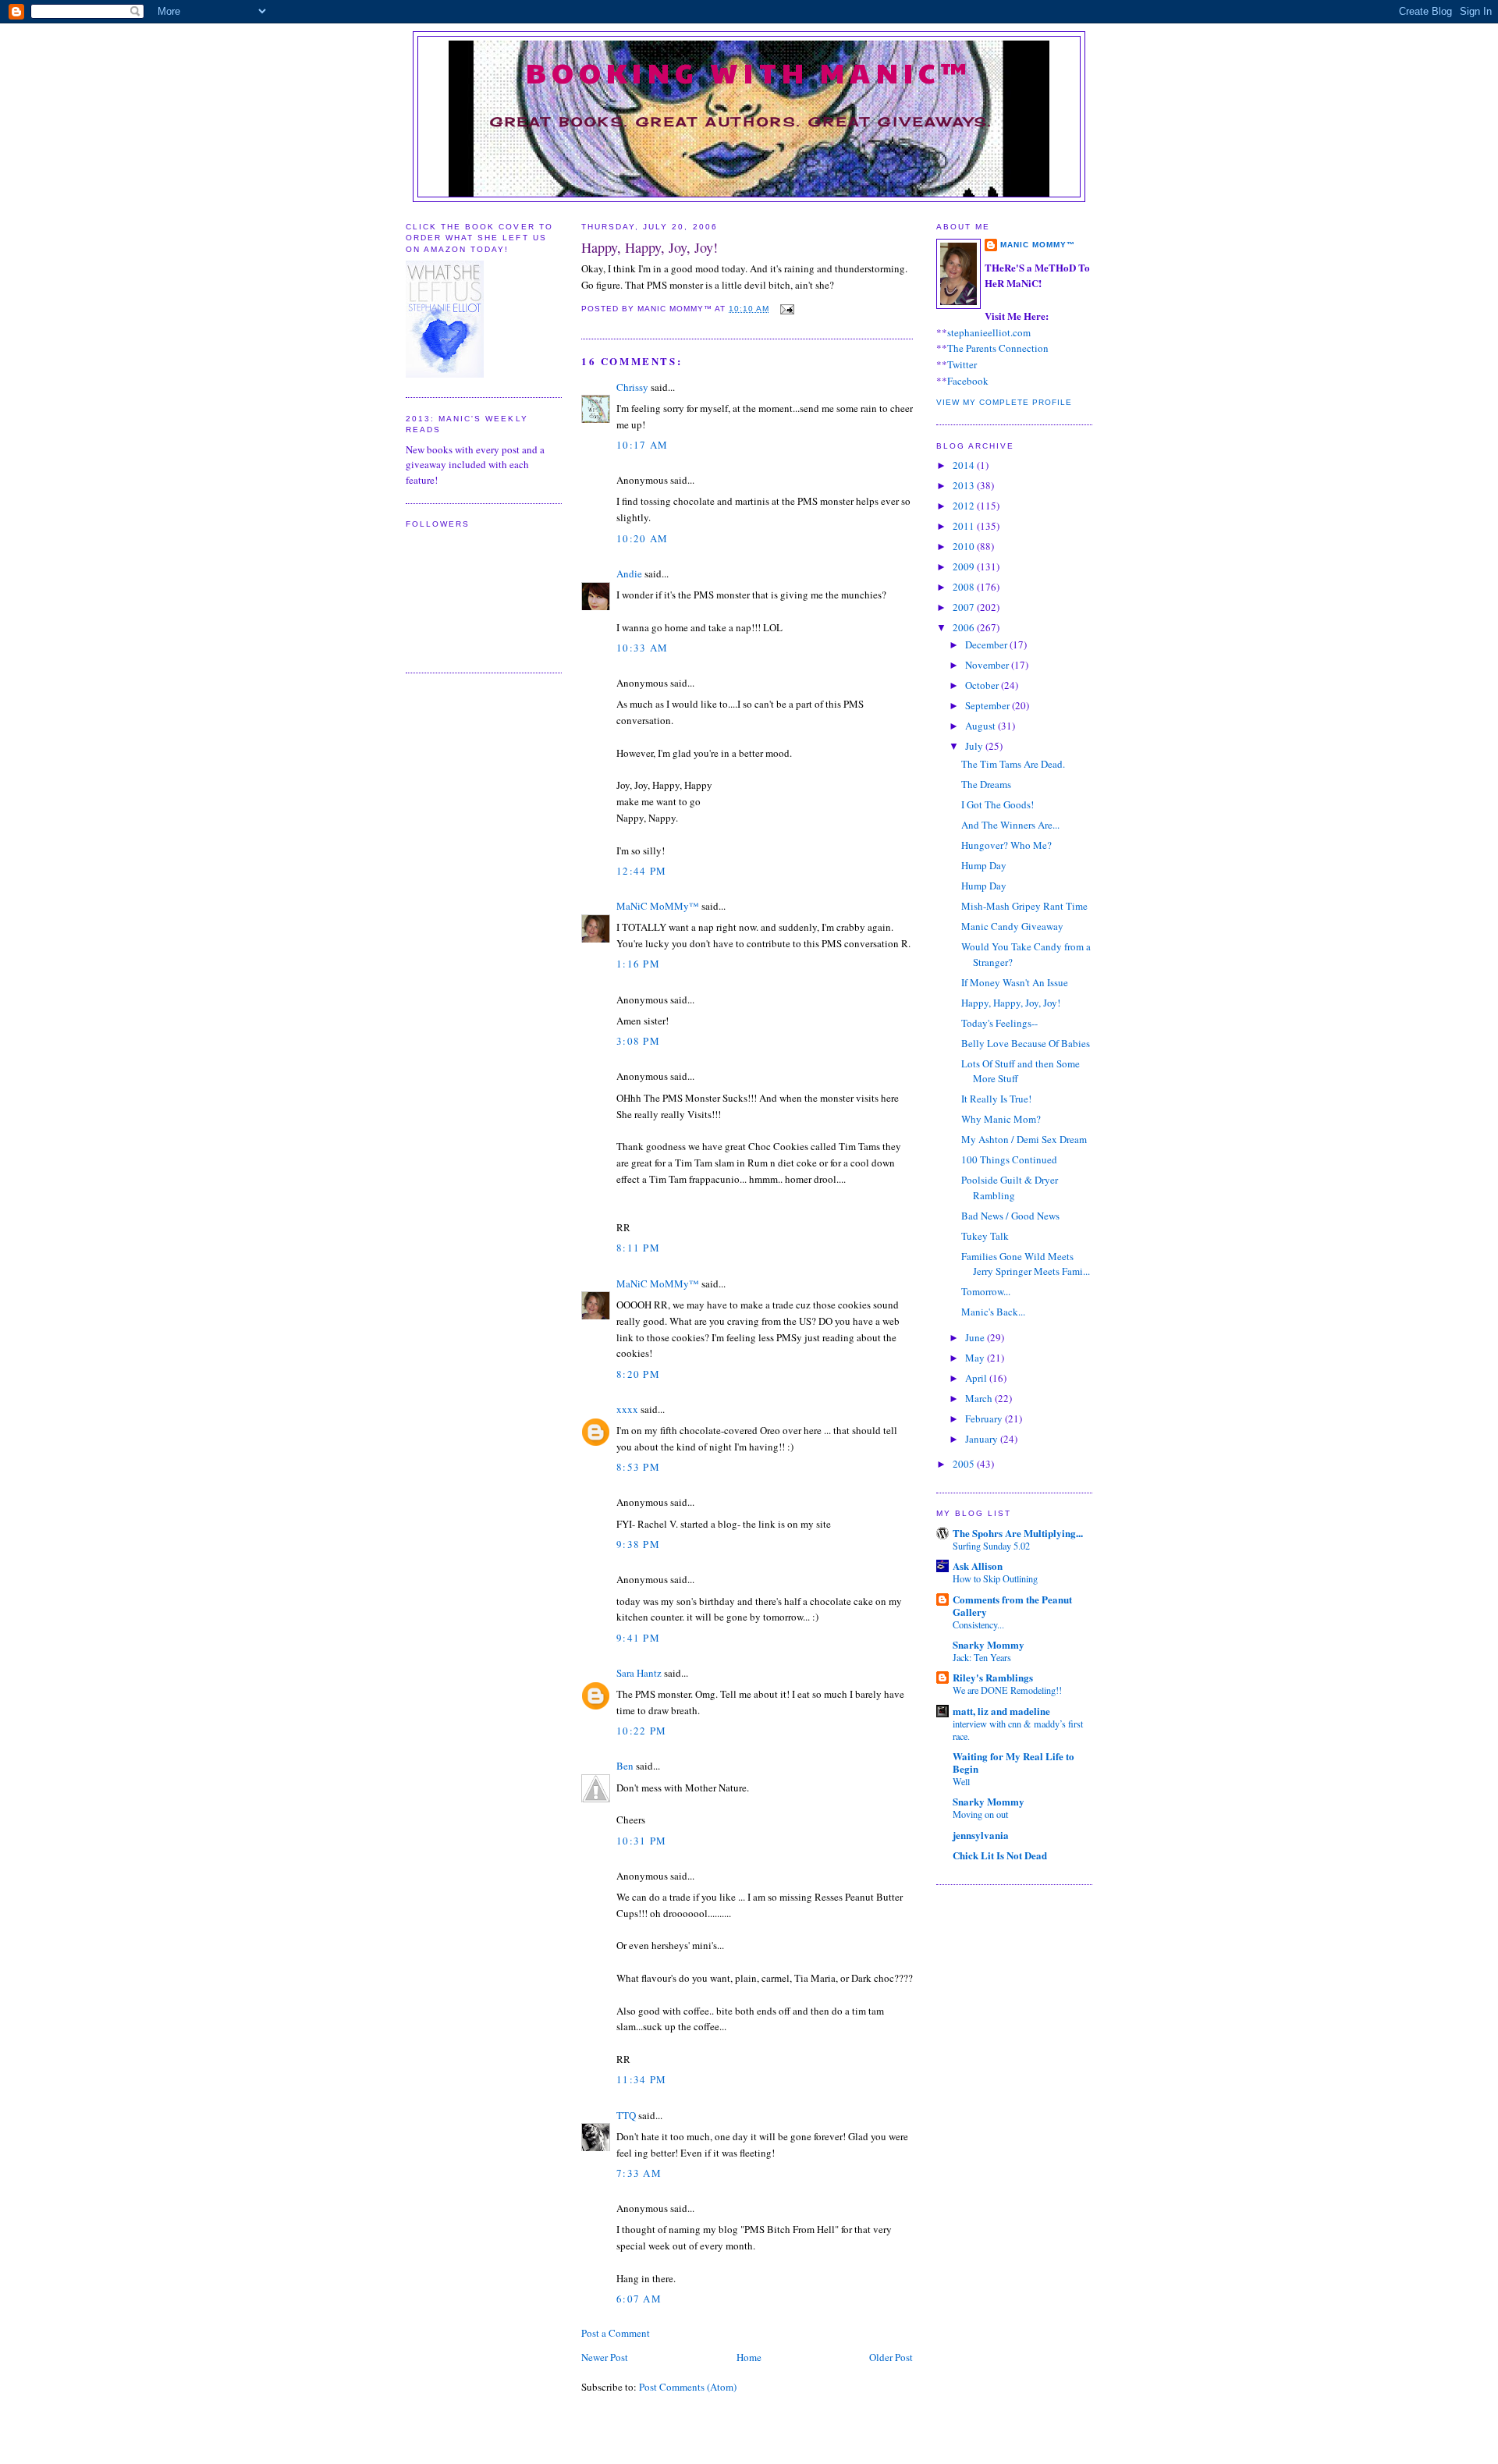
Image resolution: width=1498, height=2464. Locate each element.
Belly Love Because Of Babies (1026, 1043)
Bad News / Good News (1010, 1216)
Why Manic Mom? (1001, 1119)
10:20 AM (642, 538)
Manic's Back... (993, 1312)
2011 (965, 526)
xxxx (627, 1409)
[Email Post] (785, 309)
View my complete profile (1004, 402)
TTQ (626, 2115)
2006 (965, 627)
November (988, 665)
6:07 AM (639, 2299)
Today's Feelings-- (999, 1023)
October (983, 685)
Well (961, 1781)
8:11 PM (638, 1248)
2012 (965, 506)
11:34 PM (641, 2079)
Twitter (962, 364)
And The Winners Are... (1010, 825)
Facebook (968, 381)
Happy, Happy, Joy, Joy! (650, 247)
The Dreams (986, 784)
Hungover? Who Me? (1006, 845)
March (980, 1398)
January (983, 1439)
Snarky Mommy (989, 1644)
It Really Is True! (996, 1099)
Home (749, 2357)
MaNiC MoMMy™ (658, 906)
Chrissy (632, 387)
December (987, 644)
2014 (965, 465)
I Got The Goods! (997, 804)
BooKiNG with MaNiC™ (749, 72)
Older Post (891, 2357)
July (975, 746)
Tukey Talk (985, 1236)
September (989, 705)
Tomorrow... (986, 1291)
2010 (965, 546)
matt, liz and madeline (1001, 1711)
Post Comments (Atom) (688, 2387)
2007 (965, 607)
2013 (965, 485)
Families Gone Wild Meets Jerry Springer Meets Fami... (1026, 1264)
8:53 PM (638, 1467)
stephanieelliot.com (989, 332)
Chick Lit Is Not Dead (1000, 1855)
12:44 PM (641, 871)
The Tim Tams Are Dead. (1013, 764)
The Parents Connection (998, 348)
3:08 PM (638, 1041)
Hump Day (984, 865)
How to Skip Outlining (995, 1578)
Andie (629, 573)
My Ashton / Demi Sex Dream (1024, 1139)
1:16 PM (638, 964)
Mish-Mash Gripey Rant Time (1024, 906)
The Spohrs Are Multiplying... (1018, 1533)
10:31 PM (641, 1841)
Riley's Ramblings (993, 1677)
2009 (965, 566)
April (977, 1378)
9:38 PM (638, 1544)
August (982, 726)
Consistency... (978, 1624)
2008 (965, 587)
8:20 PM (638, 1374)
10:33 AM (642, 648)
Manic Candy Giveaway (1012, 926)
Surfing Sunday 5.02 (991, 1546)
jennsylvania (981, 1835)
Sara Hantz (639, 1673)
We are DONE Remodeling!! (1007, 1690)
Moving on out (980, 1814)
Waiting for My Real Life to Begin (1013, 1762)
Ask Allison (978, 1566)
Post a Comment (616, 2333)
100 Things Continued (1009, 1159)
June (976, 1337)
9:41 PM (638, 1638)
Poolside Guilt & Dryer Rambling (1010, 1188)
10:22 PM (641, 1731)
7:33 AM (639, 2173)
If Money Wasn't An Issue (1015, 982)
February (985, 1418)
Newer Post (605, 2357)
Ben (625, 1766)
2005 (965, 1464)
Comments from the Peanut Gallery (1012, 1605)
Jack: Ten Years (982, 1657)
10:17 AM (642, 445)
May (976, 1358)
